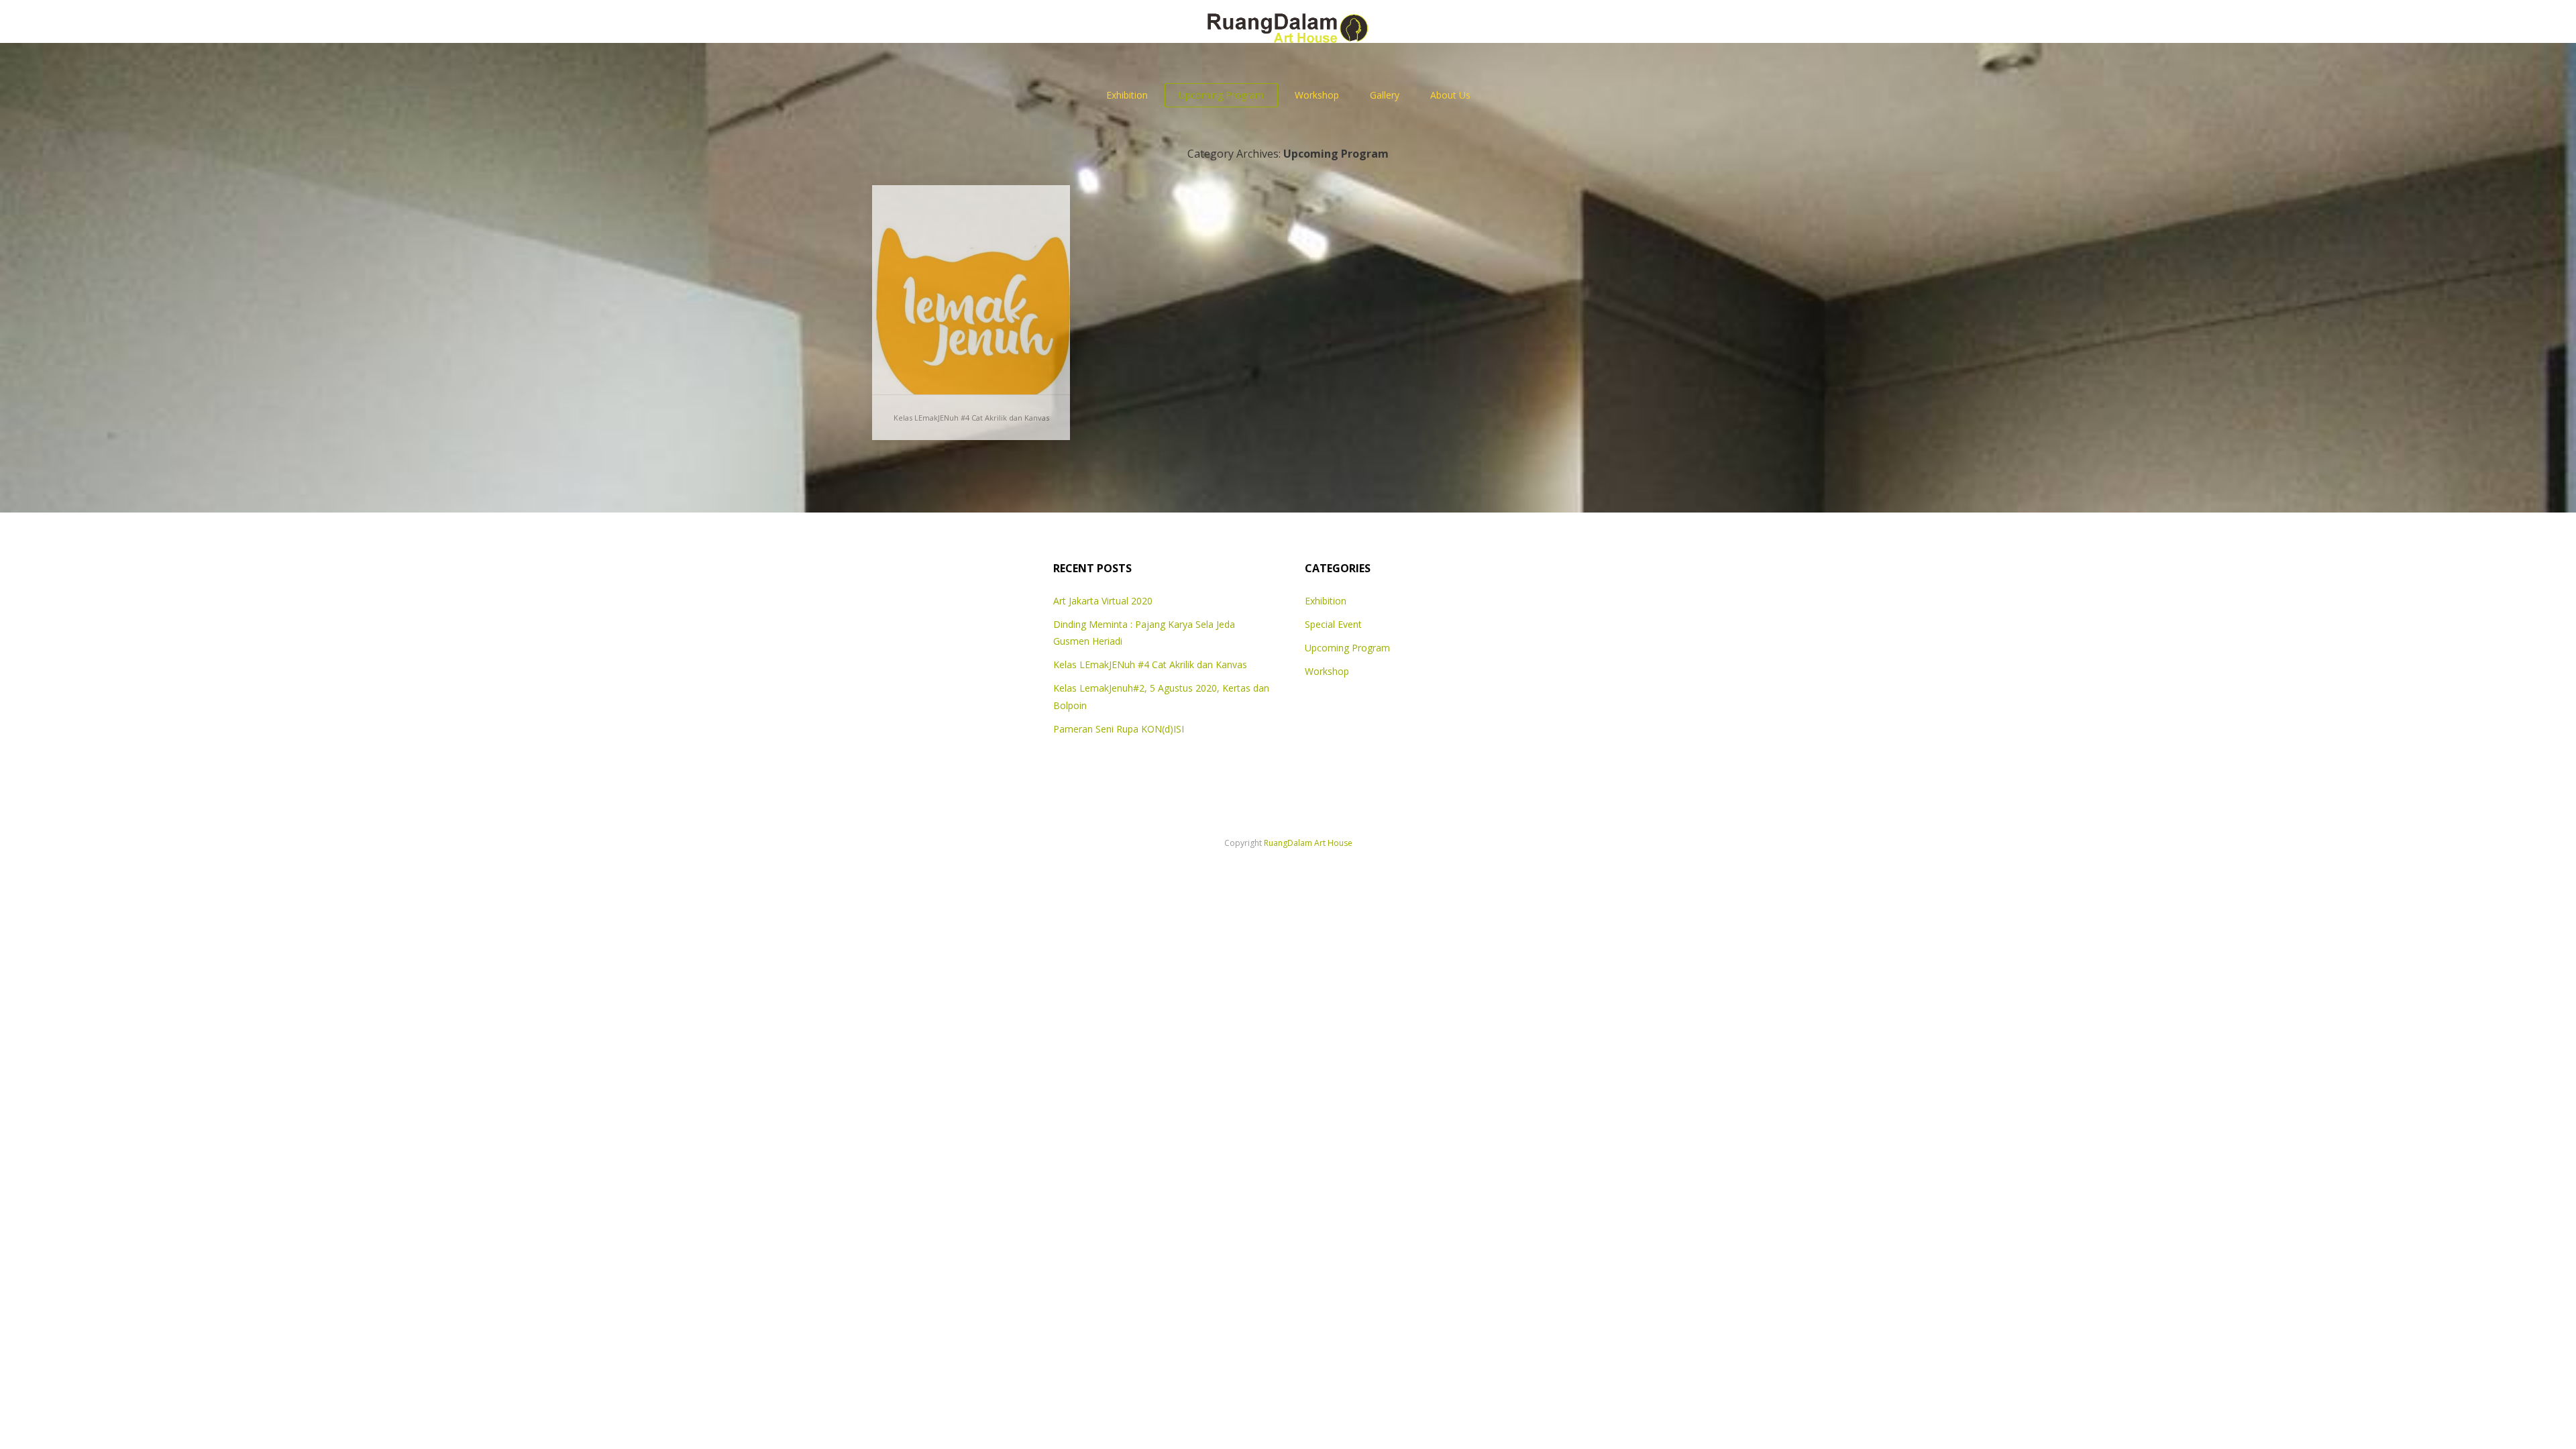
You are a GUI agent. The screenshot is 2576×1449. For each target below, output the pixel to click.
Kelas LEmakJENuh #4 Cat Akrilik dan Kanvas (971, 418)
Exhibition (1127, 95)
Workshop (1317, 95)
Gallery (1385, 95)
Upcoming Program (1221, 95)
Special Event (1333, 624)
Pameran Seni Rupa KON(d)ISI (1119, 729)
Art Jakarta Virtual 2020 (1103, 601)
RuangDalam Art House (1308, 843)
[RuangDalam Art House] (1288, 21)
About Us (1450, 95)
